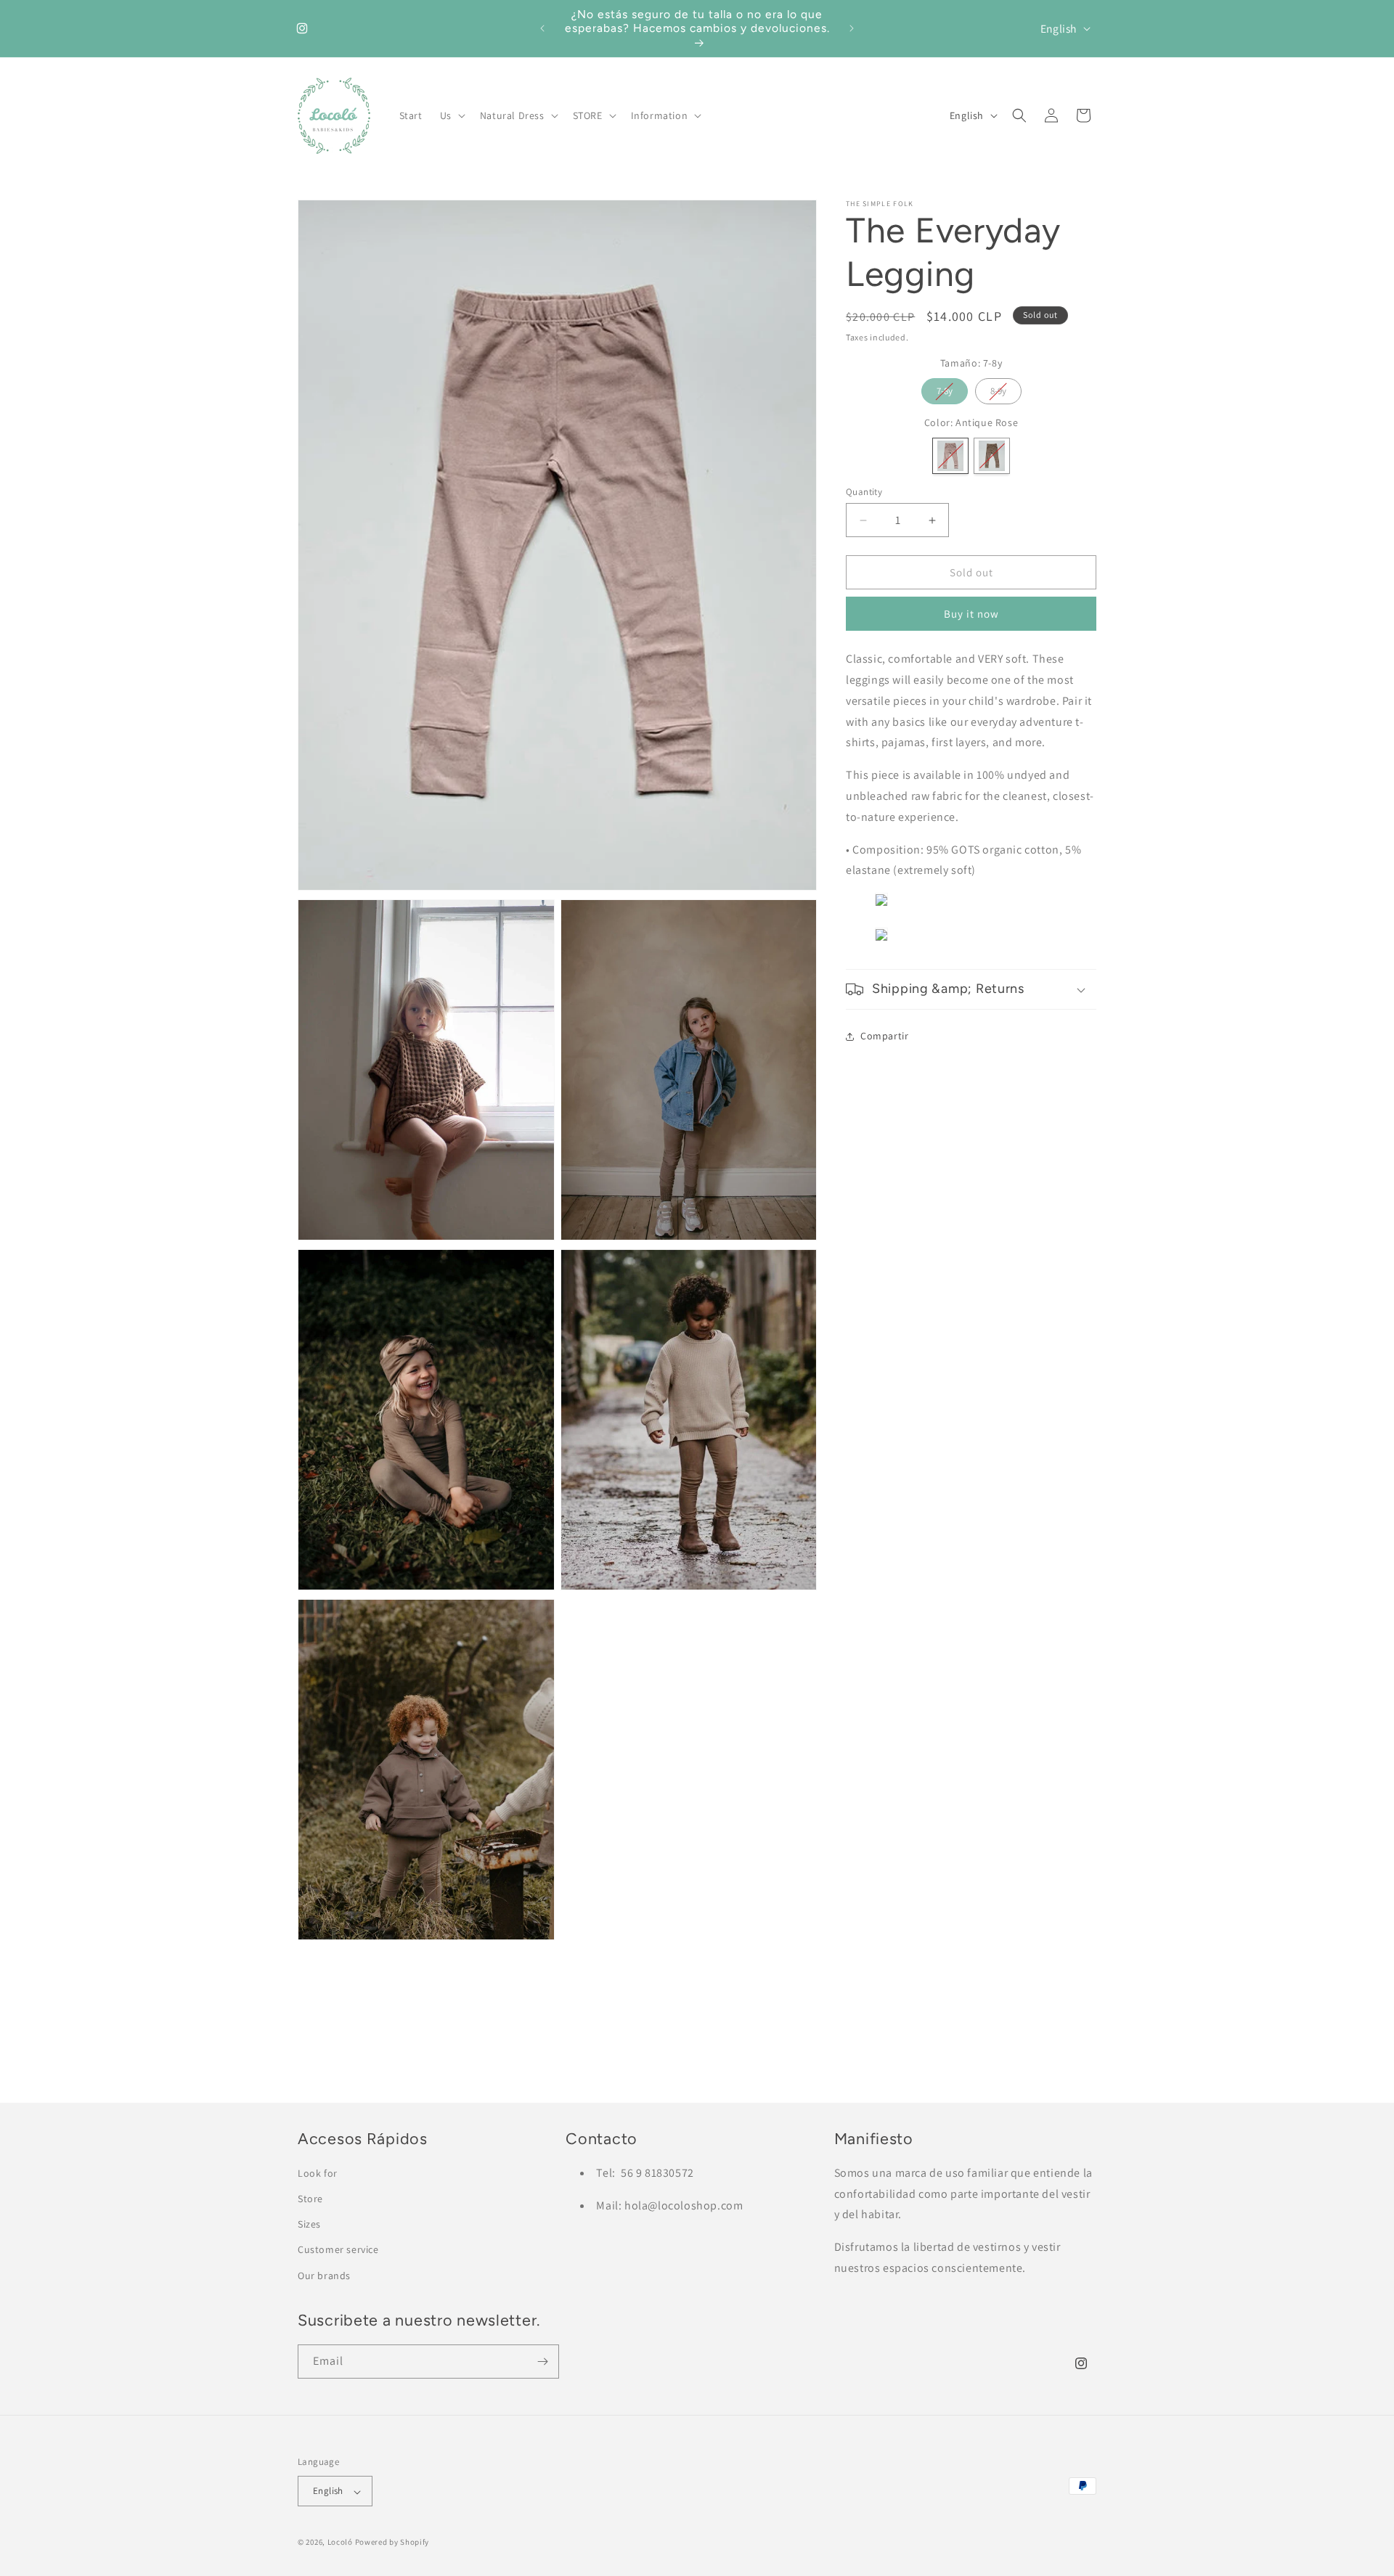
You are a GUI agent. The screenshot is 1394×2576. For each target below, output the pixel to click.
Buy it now (971, 614)
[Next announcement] (852, 28)
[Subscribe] (542, 2362)
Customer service (338, 2250)
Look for (318, 2173)
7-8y (945, 388)
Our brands (324, 2276)
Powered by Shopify (392, 2543)
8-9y (998, 388)
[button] (451, 115)
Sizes (309, 2225)
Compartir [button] (884, 1036)
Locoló (340, 2543)
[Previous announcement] (542, 28)
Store (310, 2199)
